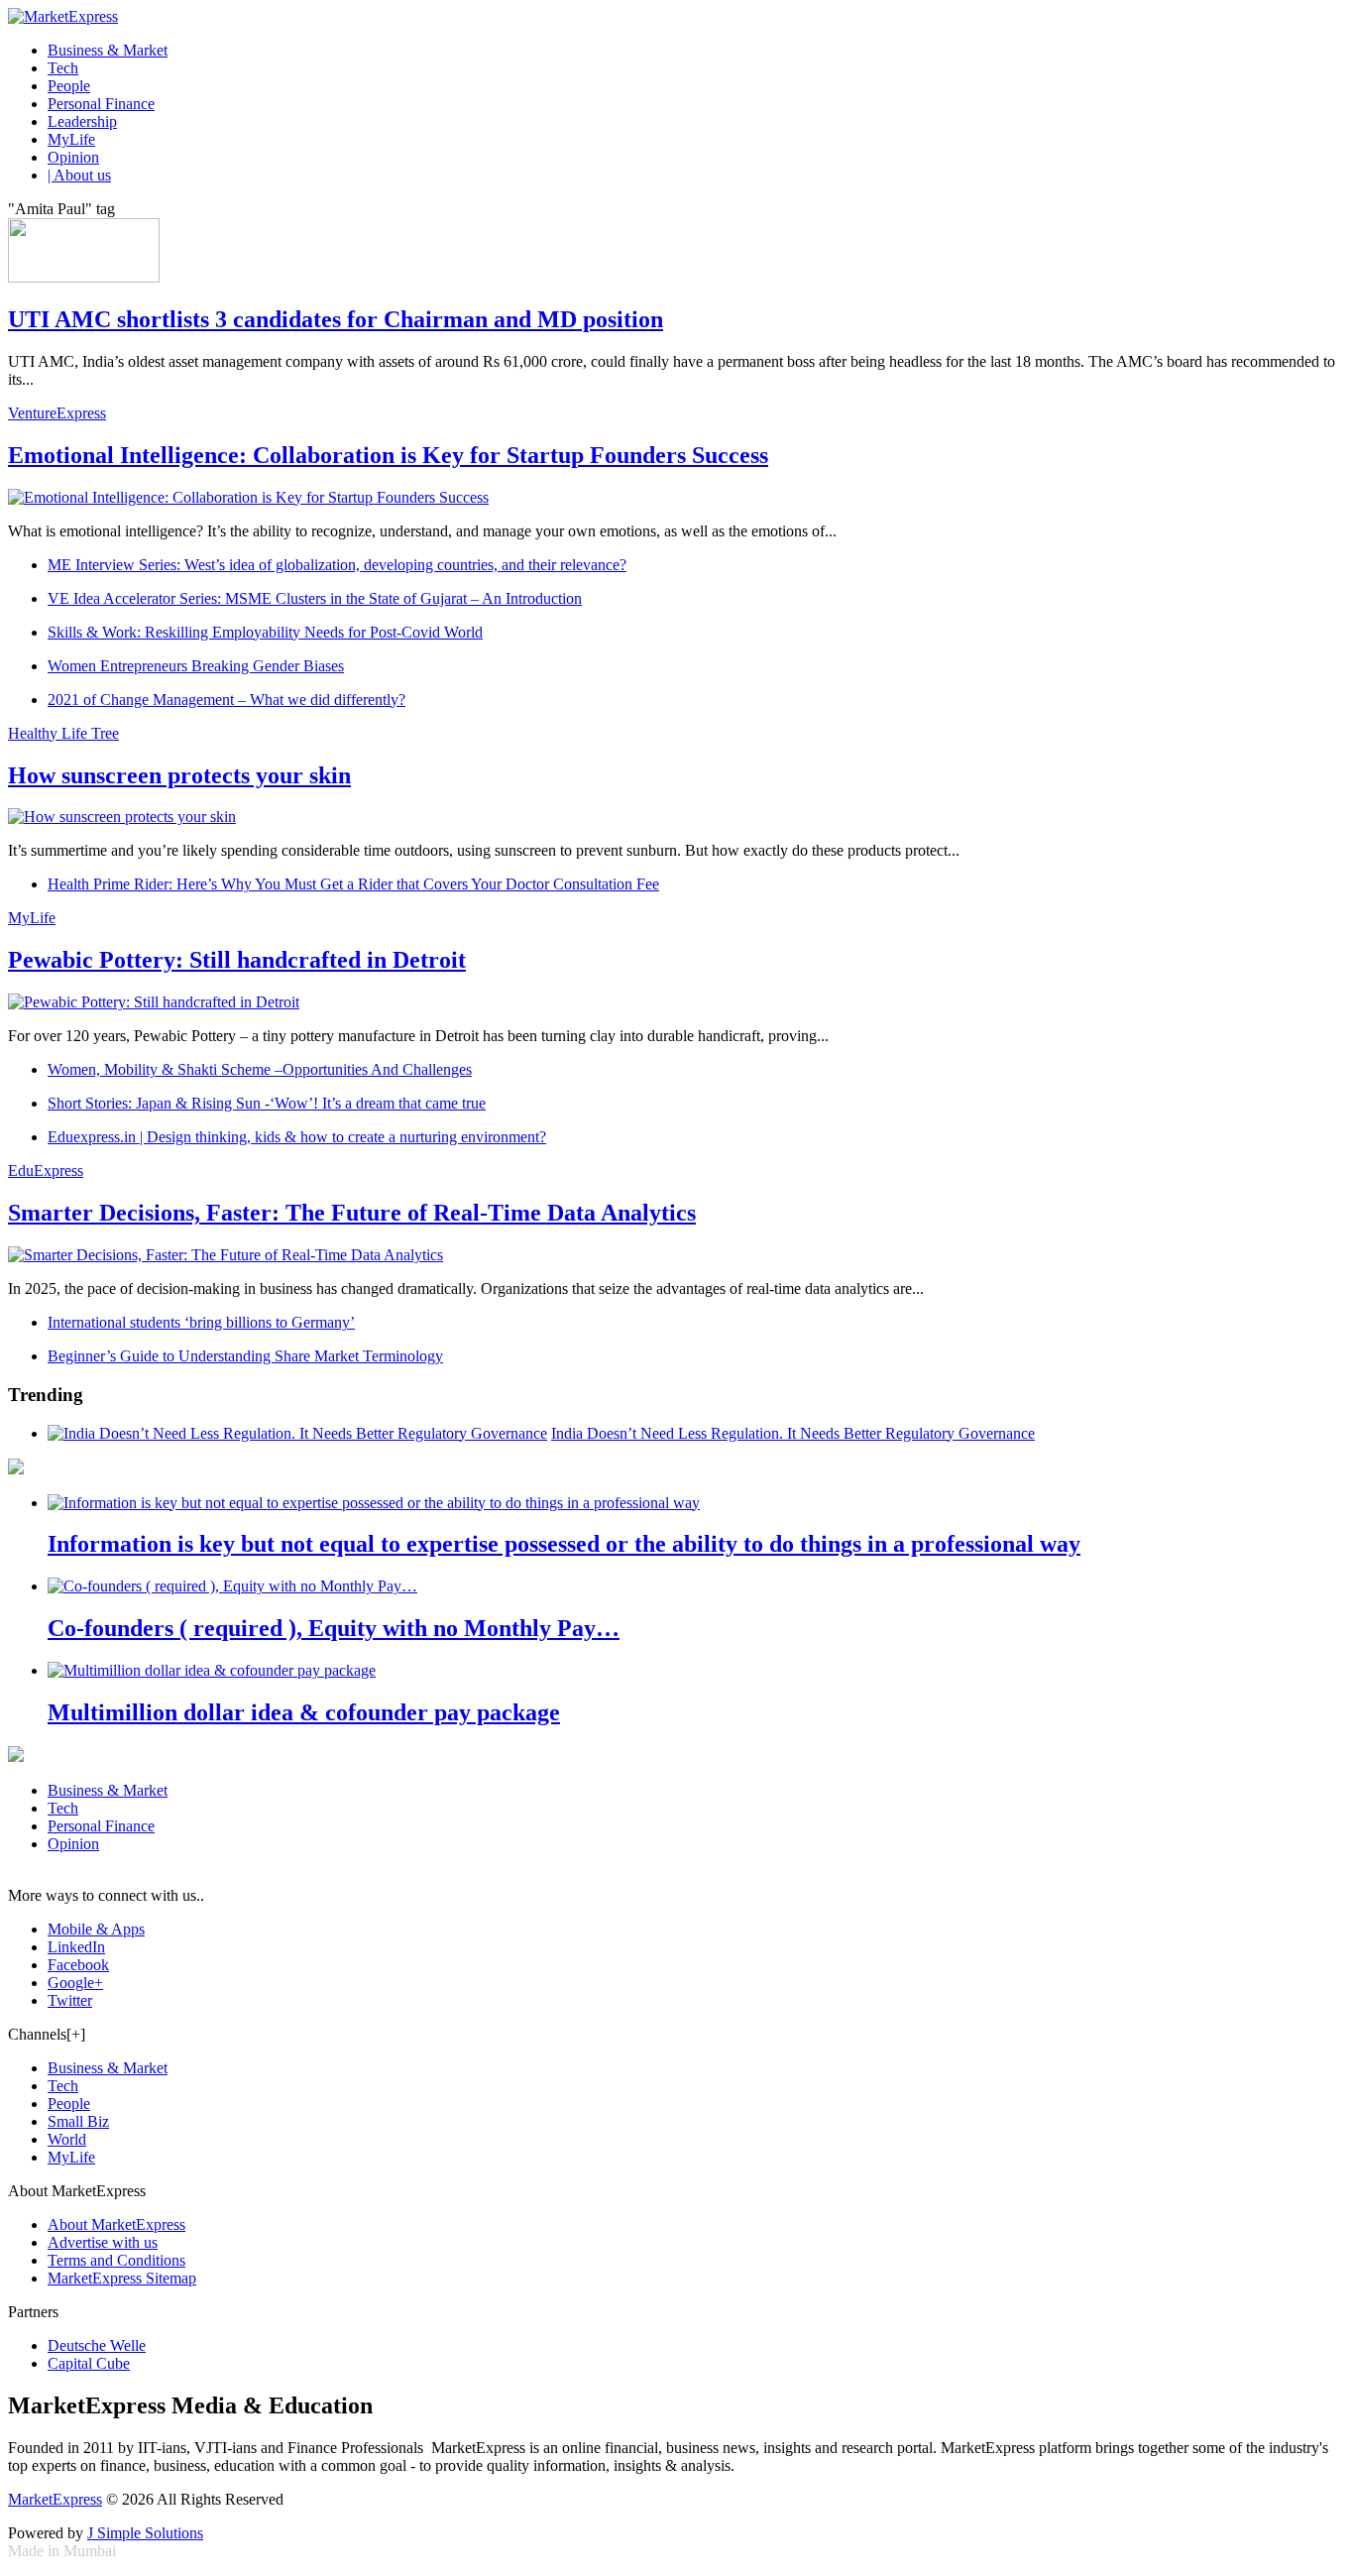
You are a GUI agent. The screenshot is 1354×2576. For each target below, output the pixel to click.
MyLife (71, 139)
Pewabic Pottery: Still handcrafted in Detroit (237, 960)
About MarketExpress (116, 2225)
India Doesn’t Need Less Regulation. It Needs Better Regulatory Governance (793, 1433)
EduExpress (46, 1171)
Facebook (78, 1965)
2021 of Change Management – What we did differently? (226, 700)
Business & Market (108, 50)
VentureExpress (57, 413)
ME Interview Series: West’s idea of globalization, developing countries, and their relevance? (337, 565)
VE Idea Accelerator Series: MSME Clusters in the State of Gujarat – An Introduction (315, 598)
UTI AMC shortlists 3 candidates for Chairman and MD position (336, 319)
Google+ (75, 1983)
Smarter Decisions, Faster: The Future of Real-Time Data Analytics (352, 1213)
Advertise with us (103, 2242)
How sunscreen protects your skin (179, 775)
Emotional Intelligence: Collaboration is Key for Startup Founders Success (388, 455)
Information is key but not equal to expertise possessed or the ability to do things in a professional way (564, 1544)
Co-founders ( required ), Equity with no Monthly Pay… (334, 1628)
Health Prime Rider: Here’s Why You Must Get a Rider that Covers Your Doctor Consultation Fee (353, 884)
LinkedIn (76, 1947)
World (67, 2139)
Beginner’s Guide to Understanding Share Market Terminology (245, 1356)
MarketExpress (55, 2499)
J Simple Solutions (145, 2533)
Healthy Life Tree (63, 733)
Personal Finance (101, 104)
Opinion (73, 157)
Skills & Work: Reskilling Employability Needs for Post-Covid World (265, 632)
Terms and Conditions (116, 2260)
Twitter (70, 2000)
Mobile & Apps (96, 1929)
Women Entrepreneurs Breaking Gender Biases (196, 666)
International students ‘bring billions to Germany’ (201, 1322)
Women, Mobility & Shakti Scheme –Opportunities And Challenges (260, 1069)
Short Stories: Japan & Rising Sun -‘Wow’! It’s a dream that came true (267, 1103)
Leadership (82, 121)
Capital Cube (89, 2363)
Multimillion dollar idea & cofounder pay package (304, 1712)
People (69, 86)
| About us (79, 175)
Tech (63, 68)
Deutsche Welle (97, 2345)
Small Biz (78, 2121)
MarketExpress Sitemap (122, 2278)
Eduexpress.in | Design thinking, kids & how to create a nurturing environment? (297, 1137)
